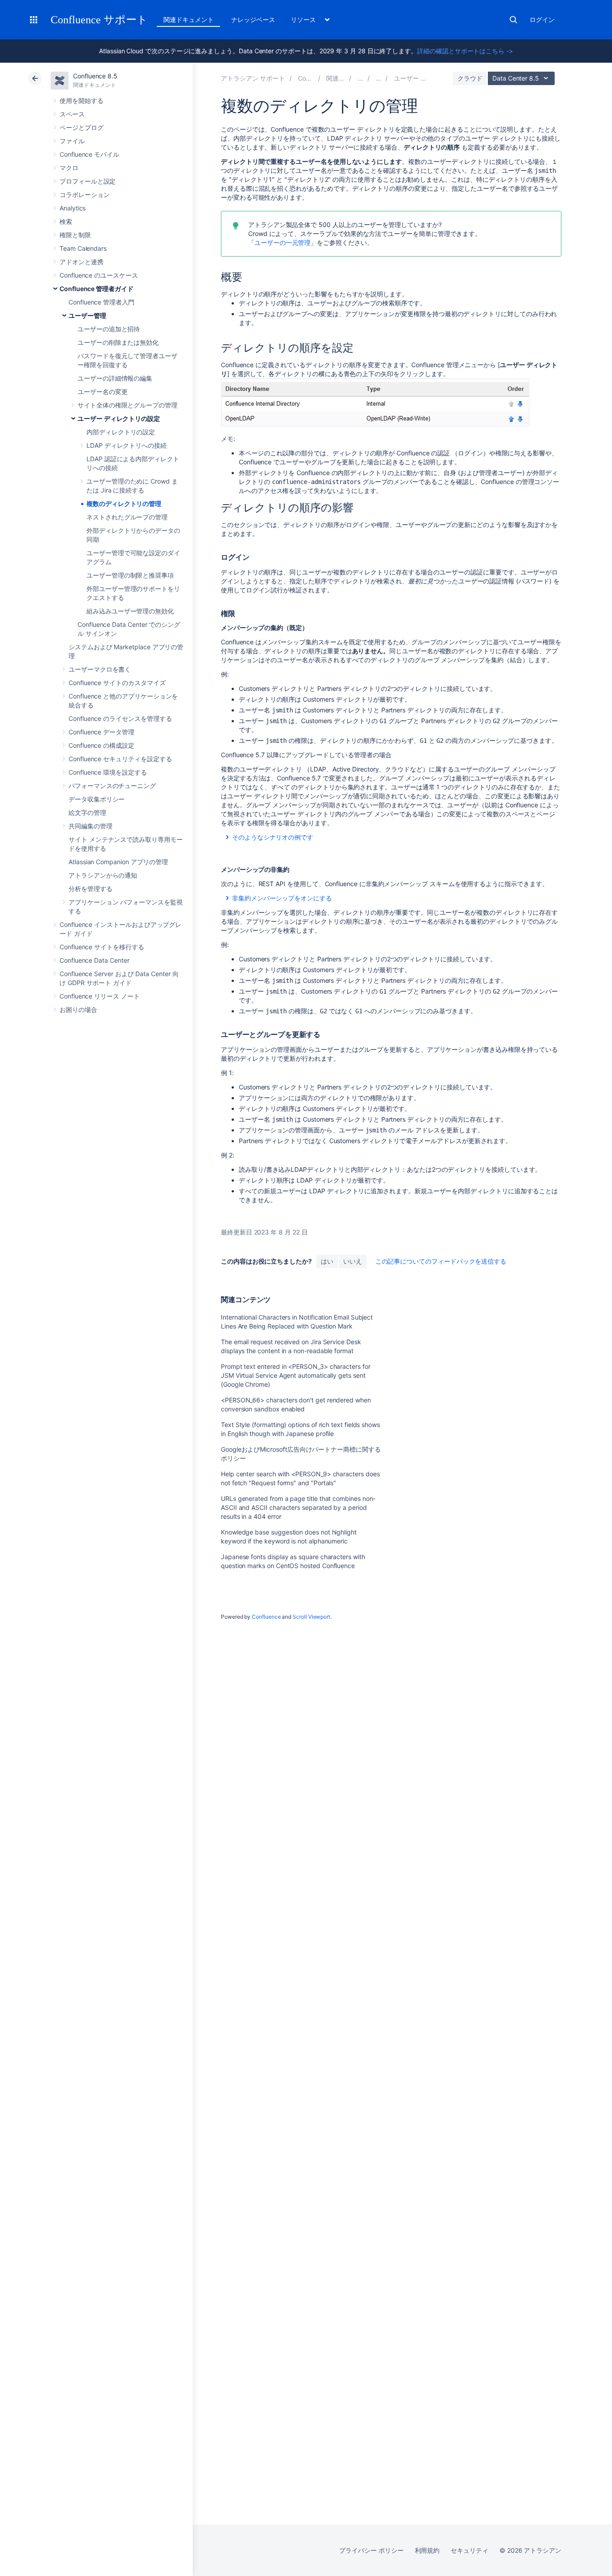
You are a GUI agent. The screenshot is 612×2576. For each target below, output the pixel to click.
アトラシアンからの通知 (103, 875)
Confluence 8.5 (95, 76)
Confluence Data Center (94, 960)
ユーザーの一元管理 (282, 242)
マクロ (69, 168)
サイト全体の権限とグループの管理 (127, 405)
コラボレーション (84, 195)
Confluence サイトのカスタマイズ (117, 683)
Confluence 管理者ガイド (97, 289)
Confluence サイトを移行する (102, 947)
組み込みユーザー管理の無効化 (130, 611)
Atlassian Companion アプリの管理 (118, 862)
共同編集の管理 (91, 826)
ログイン (542, 19)
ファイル (72, 141)
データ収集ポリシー (97, 799)
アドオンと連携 (82, 262)
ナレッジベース (253, 19)
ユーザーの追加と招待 (109, 329)
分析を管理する (91, 889)
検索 (513, 20)
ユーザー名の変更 (102, 392)
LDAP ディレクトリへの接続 (127, 445)
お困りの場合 (78, 1009)
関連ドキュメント (188, 19)
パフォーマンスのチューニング (112, 786)
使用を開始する (82, 101)
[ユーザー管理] (379, 78)
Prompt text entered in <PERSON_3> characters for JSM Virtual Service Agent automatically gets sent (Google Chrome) (296, 1375)
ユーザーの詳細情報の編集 (115, 378)
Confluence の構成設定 (101, 745)
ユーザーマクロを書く (100, 669)
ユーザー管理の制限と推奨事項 (130, 575)
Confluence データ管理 (101, 732)
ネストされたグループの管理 (127, 517)
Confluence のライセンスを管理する (120, 718)
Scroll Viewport (311, 1617)
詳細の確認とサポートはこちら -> (465, 51)
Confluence (266, 1617)
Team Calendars (83, 248)
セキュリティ (470, 2550)
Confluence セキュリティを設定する (120, 759)
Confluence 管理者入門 (101, 302)
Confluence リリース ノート (100, 996)
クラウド (470, 78)
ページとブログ (82, 127)
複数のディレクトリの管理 (124, 504)
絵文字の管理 (87, 812)
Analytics (73, 208)
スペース (72, 114)
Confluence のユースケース (99, 275)
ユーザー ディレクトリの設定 (119, 418)
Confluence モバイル (89, 154)
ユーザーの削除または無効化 (118, 342)
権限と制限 (75, 235)
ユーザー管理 (87, 315)
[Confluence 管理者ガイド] (360, 78)
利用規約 (427, 2550)
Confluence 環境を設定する (108, 772)
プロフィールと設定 (88, 181)
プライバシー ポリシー (371, 2550)
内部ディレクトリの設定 (121, 432)
